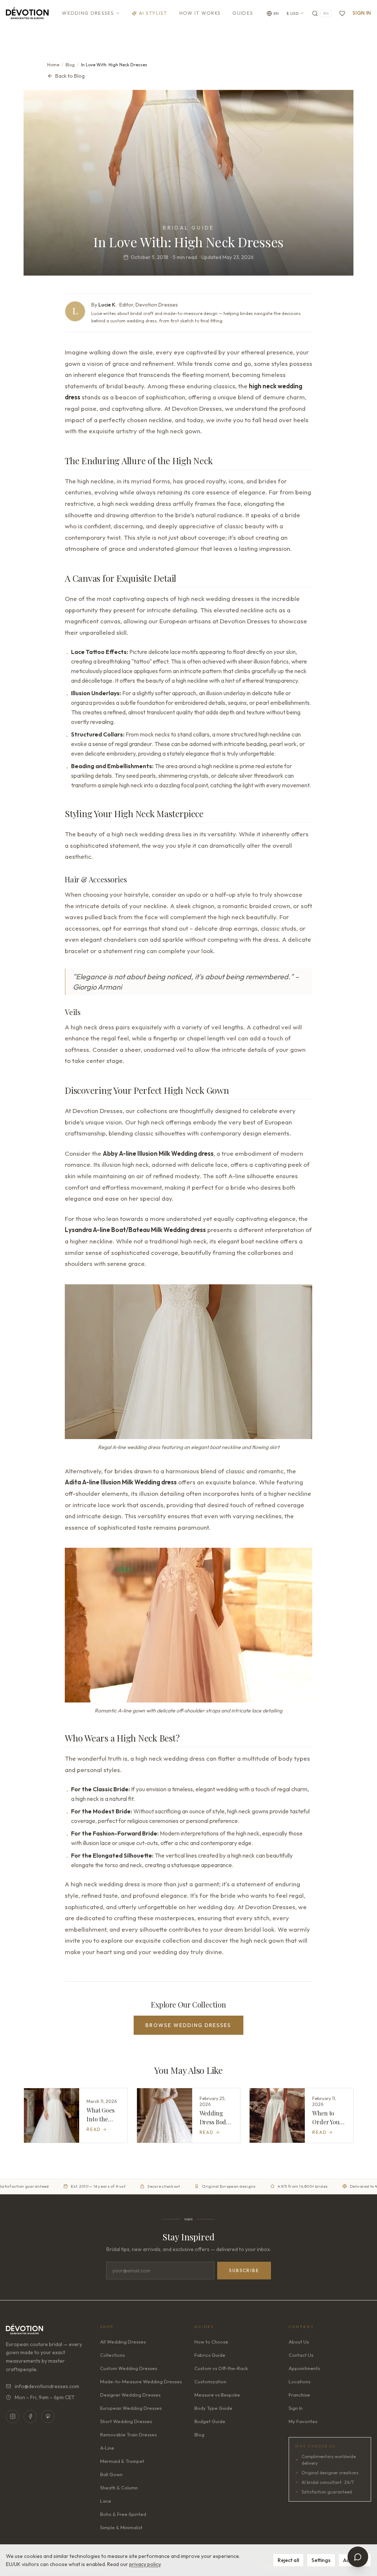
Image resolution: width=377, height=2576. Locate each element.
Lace (106, 2501)
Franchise (299, 2395)
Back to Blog (70, 76)
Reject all (288, 2560)
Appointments (304, 2368)
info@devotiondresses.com (47, 2386)
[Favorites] (342, 13)
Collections (112, 2355)
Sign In (362, 13)
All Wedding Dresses (123, 2342)
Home (53, 65)
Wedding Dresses (88, 13)
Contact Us (301, 2355)
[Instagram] (13, 2416)
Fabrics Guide (210, 2355)
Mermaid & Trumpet (122, 2461)
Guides (243, 13)
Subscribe (244, 2270)
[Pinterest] (48, 2416)
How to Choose (211, 2342)
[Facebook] (30, 2416)
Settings (321, 2560)
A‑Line (107, 2448)
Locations (300, 2381)
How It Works (200, 13)
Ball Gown (111, 2474)
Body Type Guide (213, 2408)
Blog (70, 65)
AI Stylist (153, 13)
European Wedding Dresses (131, 2408)
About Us (299, 2342)
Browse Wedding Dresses (188, 2025)
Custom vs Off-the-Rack (221, 2368)
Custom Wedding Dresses (129, 2368)
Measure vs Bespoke (217, 2395)
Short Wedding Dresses (126, 2421)
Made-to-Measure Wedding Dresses (141, 2381)
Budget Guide (210, 2421)
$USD (293, 13)
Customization (210, 2381)
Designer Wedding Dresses (130, 2395)
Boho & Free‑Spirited (123, 2514)
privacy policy (145, 2564)
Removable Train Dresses (128, 2435)
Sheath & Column (119, 2488)
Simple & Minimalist (121, 2527)
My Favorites (303, 2421)
